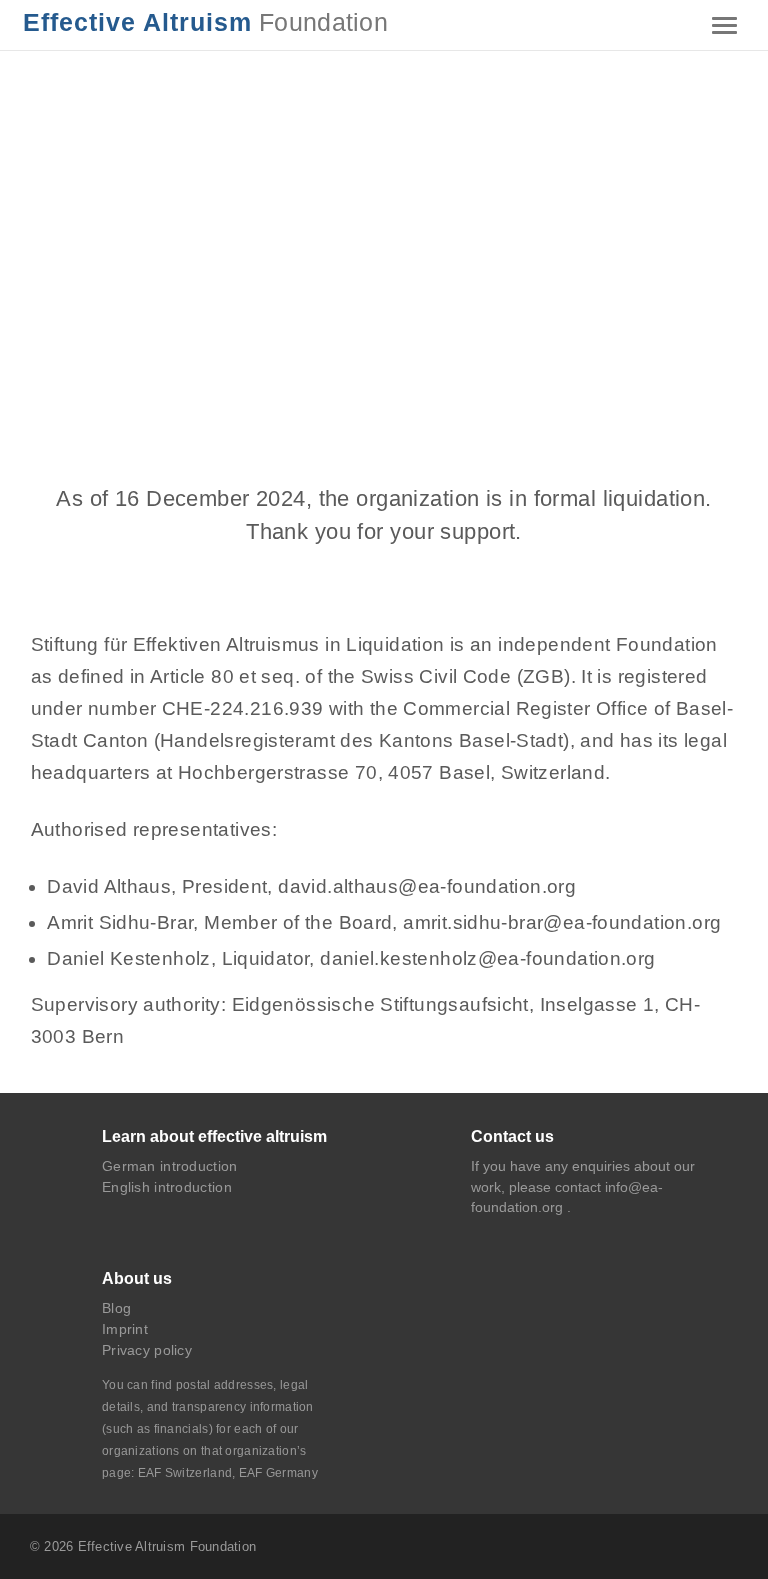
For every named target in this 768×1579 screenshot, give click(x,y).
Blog (116, 1308)
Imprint (125, 1329)
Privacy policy (147, 1350)
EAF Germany (278, 1473)
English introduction (167, 1187)
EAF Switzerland (185, 1473)
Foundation (205, 22)
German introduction (169, 1166)
